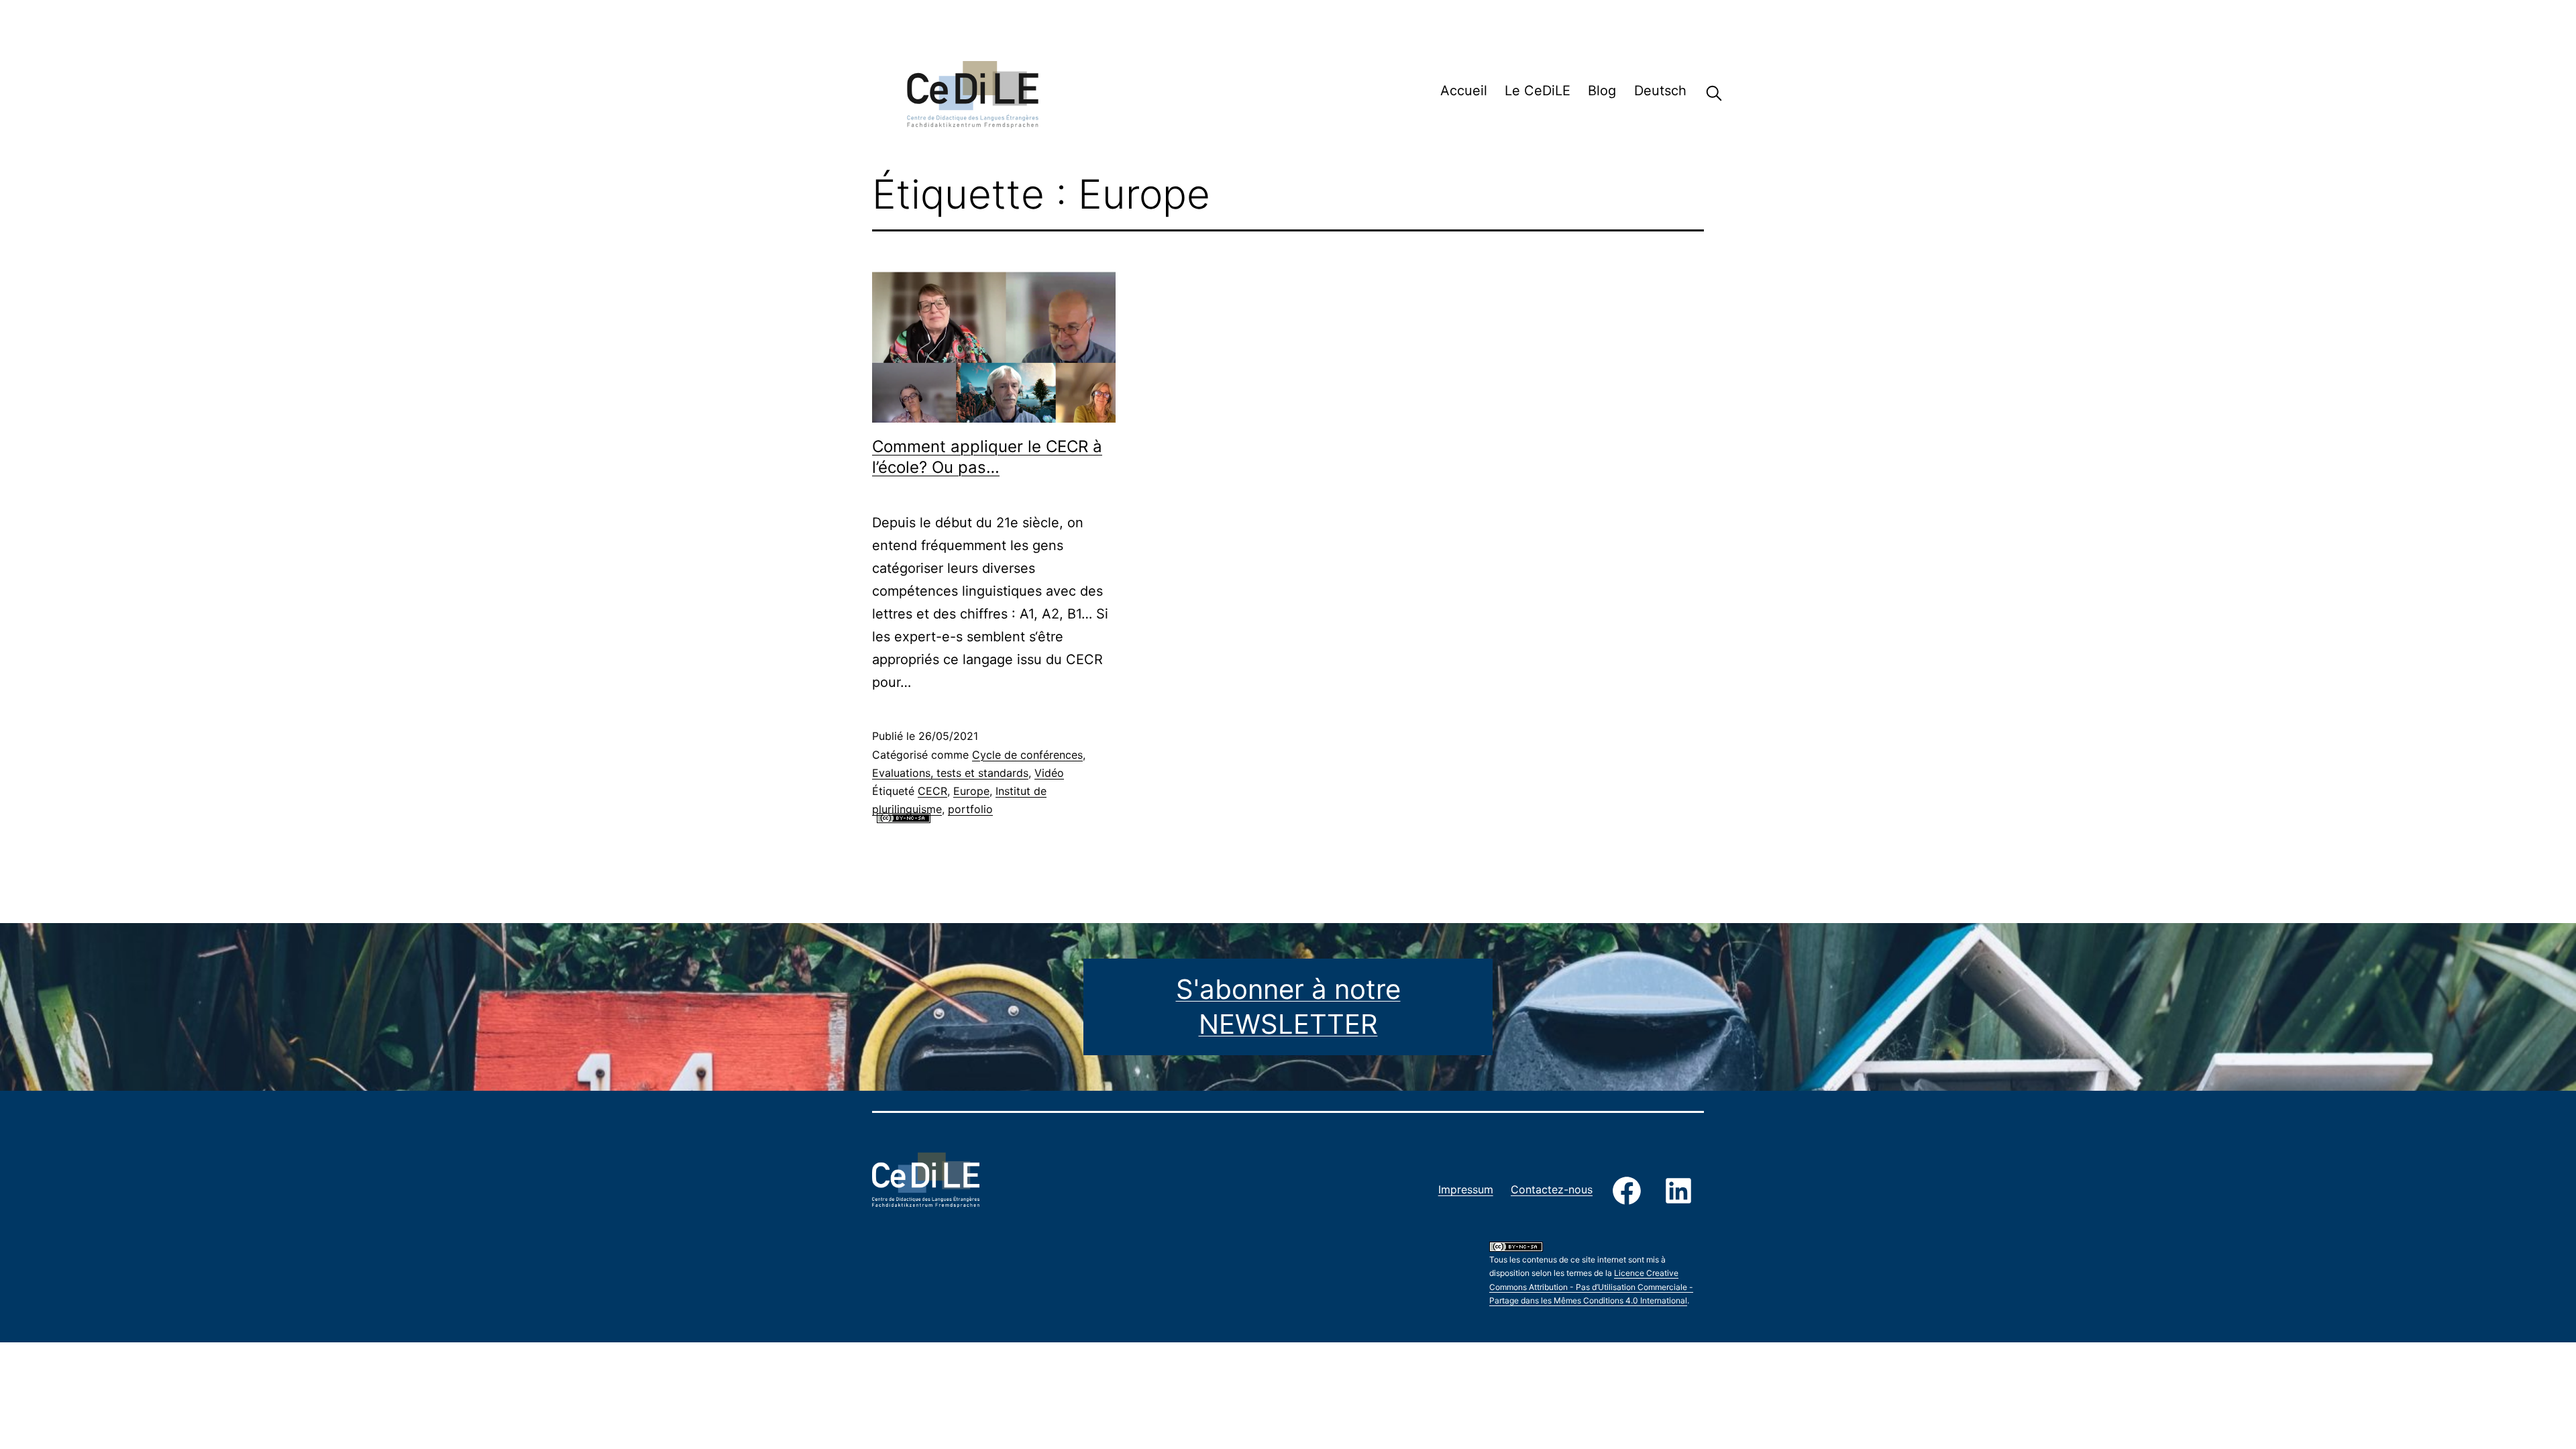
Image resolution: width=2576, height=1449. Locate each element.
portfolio (970, 809)
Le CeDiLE (1538, 91)
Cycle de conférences (1027, 755)
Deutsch (1660, 91)
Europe (971, 791)
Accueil (1464, 91)
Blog (1602, 91)
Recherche (1704, 93)
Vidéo (1049, 773)
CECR (932, 791)
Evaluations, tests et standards (950, 773)
